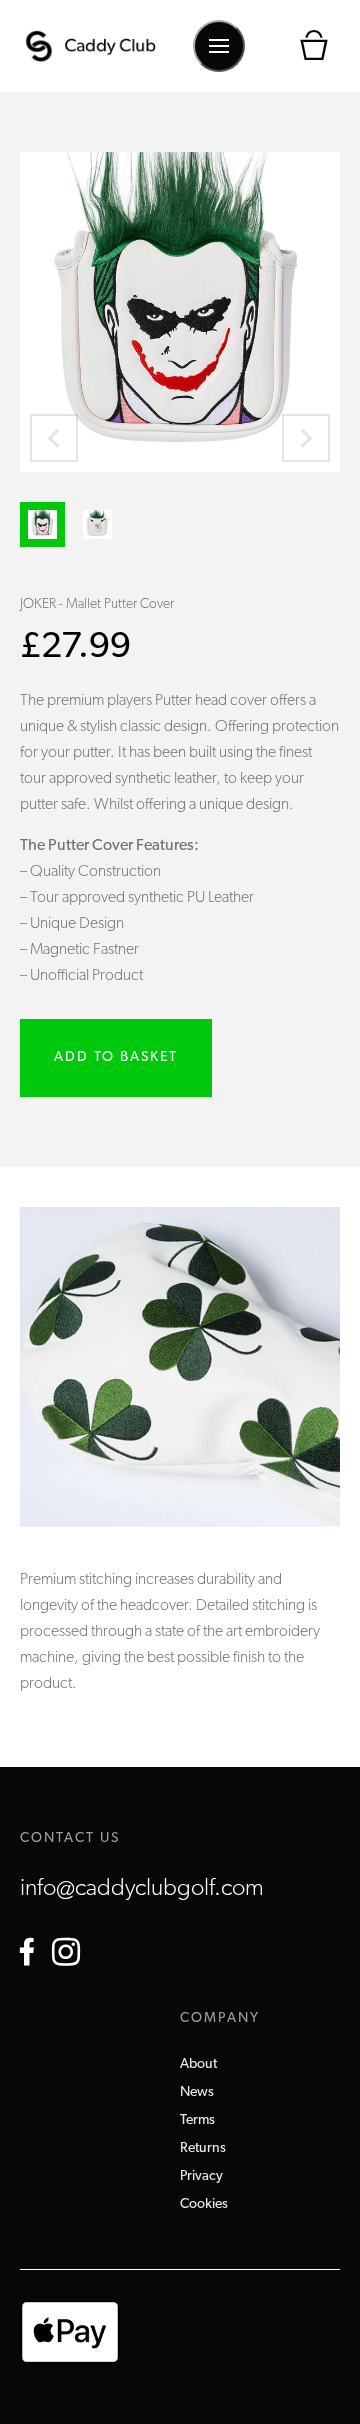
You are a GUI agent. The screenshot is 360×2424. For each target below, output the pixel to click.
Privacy (201, 2176)
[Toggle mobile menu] (219, 46)
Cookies (204, 2204)
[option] (180, 1467)
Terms (197, 2120)
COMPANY (220, 2018)
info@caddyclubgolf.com (142, 1889)
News (197, 2092)
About (198, 2064)
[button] (306, 438)
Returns (203, 2148)
